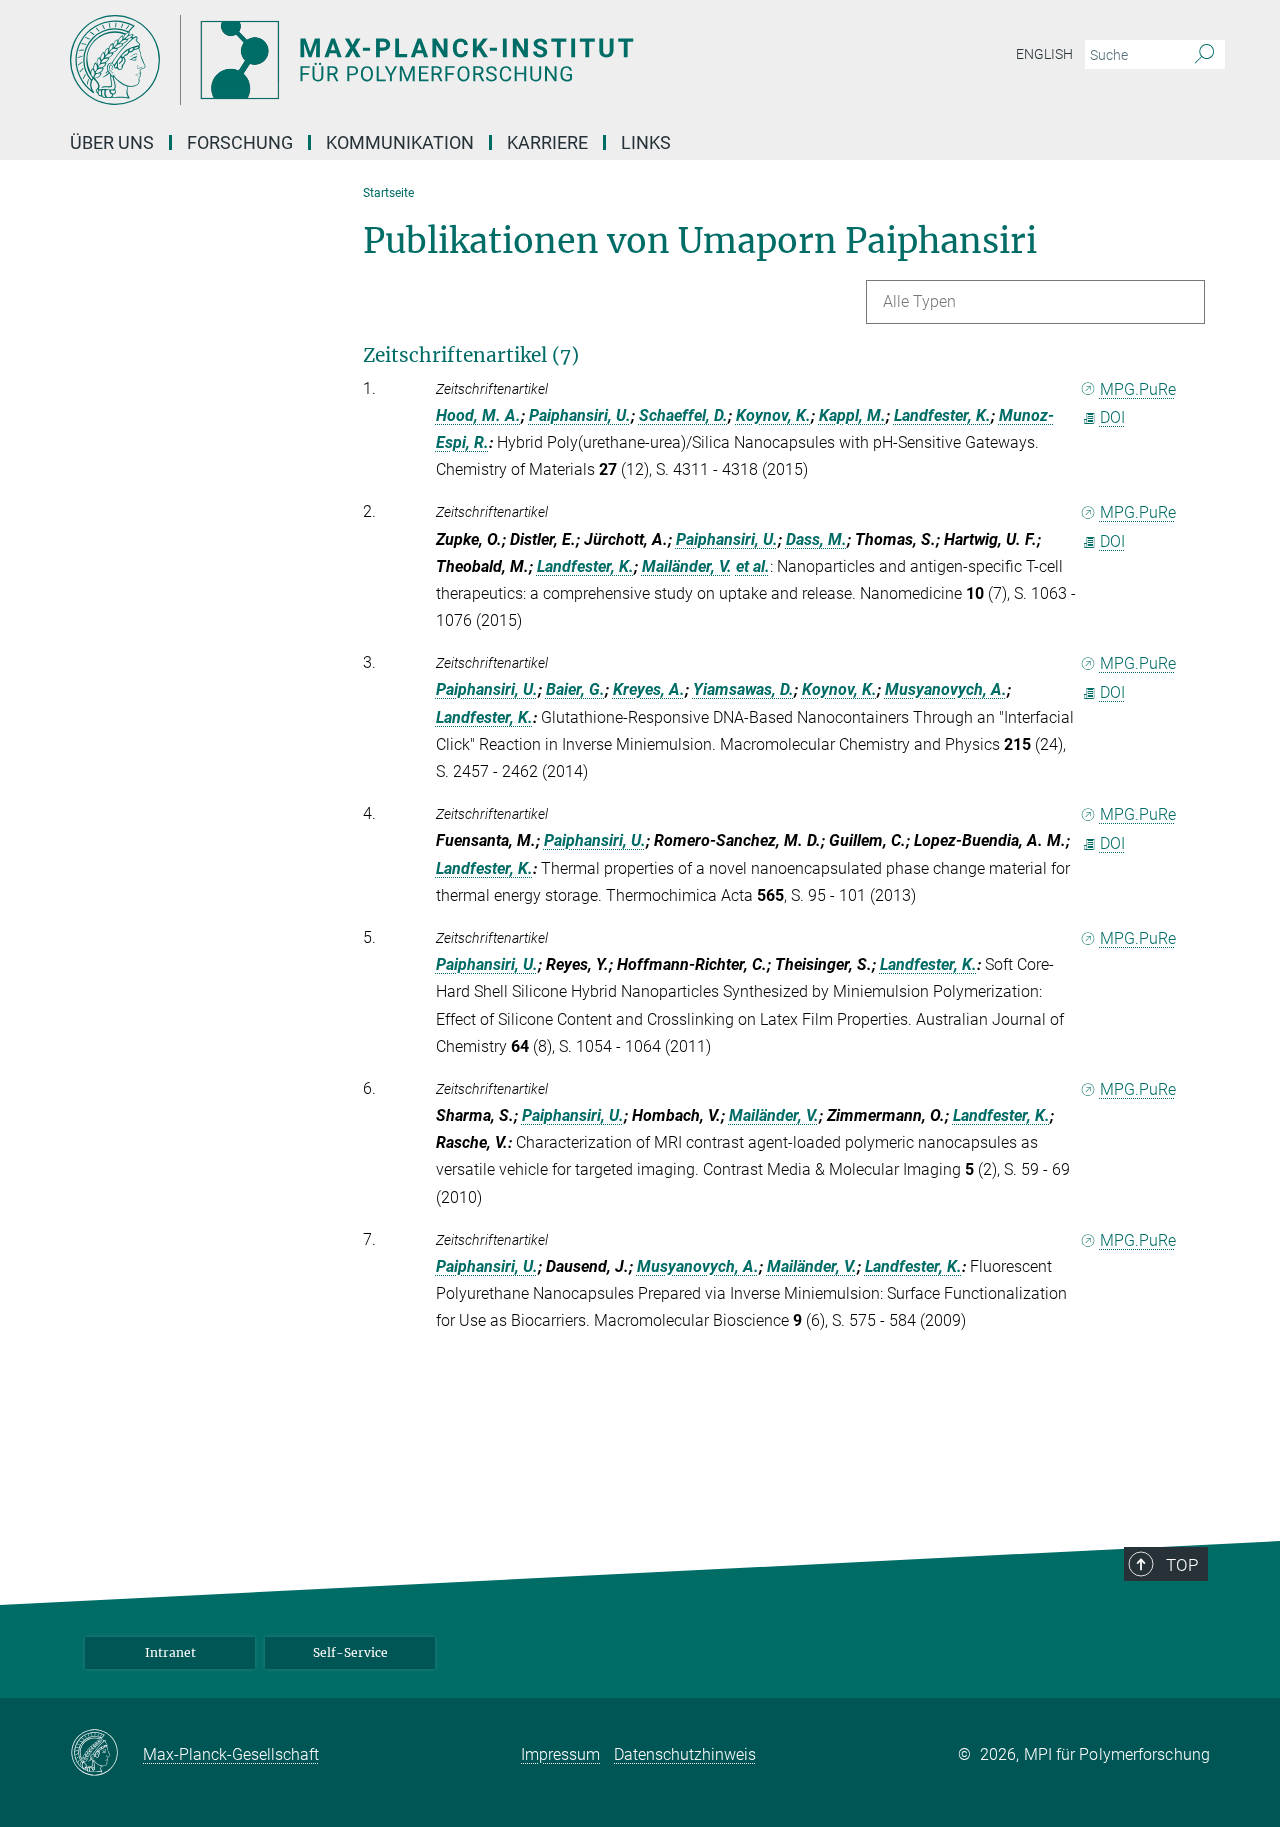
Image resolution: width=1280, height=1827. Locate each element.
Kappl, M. (852, 415)
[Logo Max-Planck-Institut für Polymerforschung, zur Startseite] (445, 60)
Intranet (170, 1652)
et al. (753, 566)
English (1044, 54)
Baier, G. (575, 689)
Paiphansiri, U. (580, 415)
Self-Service (350, 1652)
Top (1182, 1565)
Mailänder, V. (687, 566)
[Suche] (1204, 55)
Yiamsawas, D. (743, 689)
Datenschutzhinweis (685, 1754)
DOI (1112, 417)
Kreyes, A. (649, 689)
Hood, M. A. (478, 415)
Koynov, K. (773, 415)
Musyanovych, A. (946, 689)
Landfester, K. (942, 415)
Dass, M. (816, 539)
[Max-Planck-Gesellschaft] (106, 1754)
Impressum (560, 1754)
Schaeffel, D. (683, 415)
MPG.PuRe (1138, 389)
